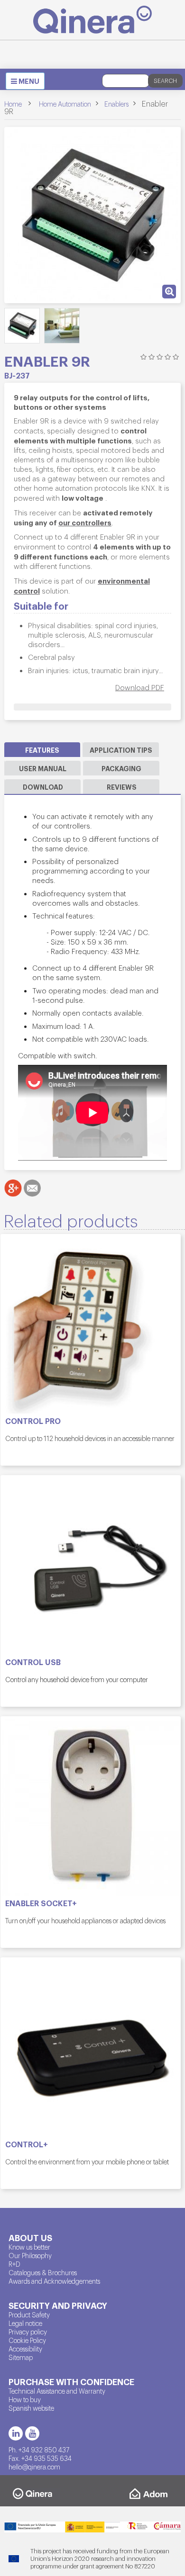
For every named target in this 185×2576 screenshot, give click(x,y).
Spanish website (31, 2408)
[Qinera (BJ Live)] (92, 20)
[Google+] (13, 1188)
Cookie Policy (27, 2340)
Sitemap (21, 2357)
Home (13, 104)
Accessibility (25, 2349)
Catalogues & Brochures (43, 2272)
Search (165, 81)
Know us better (29, 2247)
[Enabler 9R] (22, 326)
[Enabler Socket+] (91, 1806)
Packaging (121, 768)
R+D (14, 2264)
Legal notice (25, 2323)
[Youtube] (32, 2433)
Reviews (122, 787)
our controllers (85, 522)
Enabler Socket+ (41, 1903)
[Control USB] (91, 1565)
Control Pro (33, 1421)
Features (42, 750)
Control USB (33, 1662)
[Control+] (91, 2047)
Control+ (27, 2144)
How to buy (25, 2399)
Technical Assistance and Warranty (57, 2391)
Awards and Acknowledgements (54, 2281)
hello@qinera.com (34, 2467)
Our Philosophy (30, 2255)
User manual (43, 768)
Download (43, 787)
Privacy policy (28, 2332)
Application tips (121, 750)
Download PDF (140, 687)
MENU (28, 82)
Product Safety (29, 2315)
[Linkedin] (16, 2433)
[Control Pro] (91, 1324)
